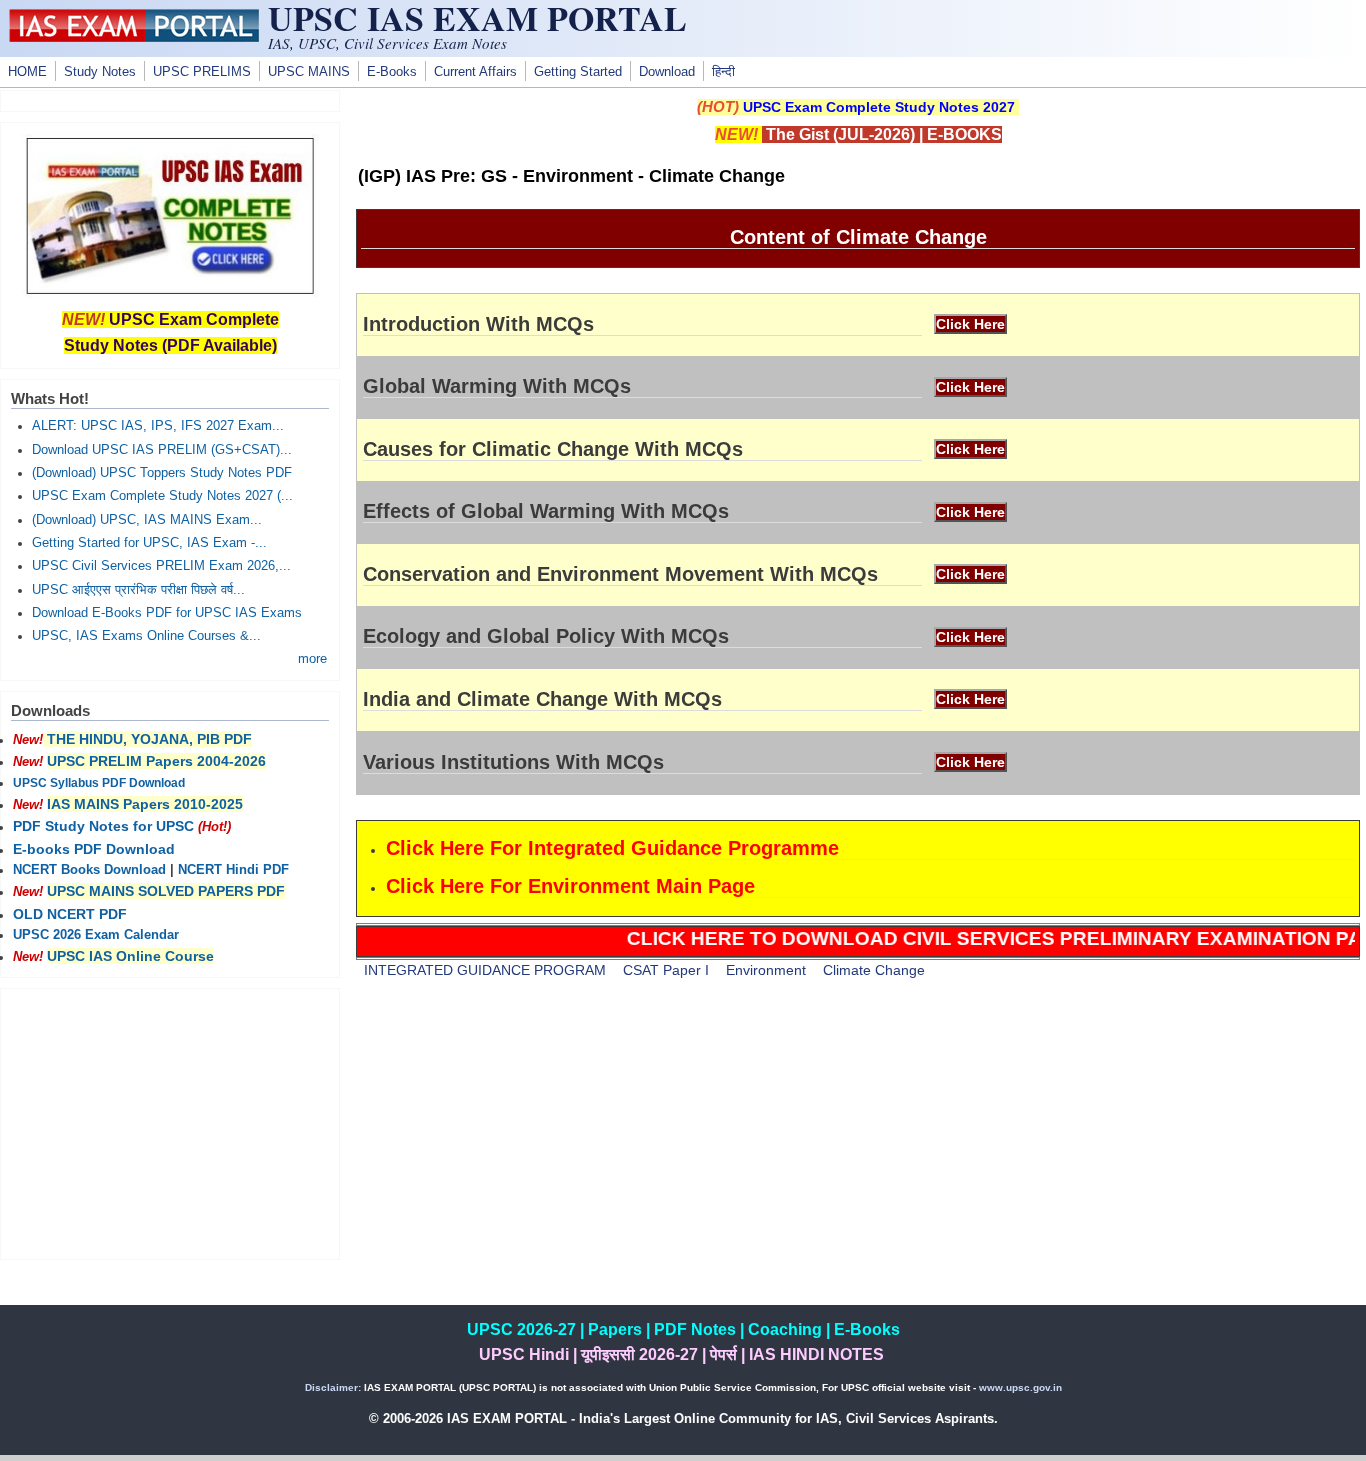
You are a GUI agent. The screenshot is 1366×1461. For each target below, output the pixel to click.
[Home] (134, 37)
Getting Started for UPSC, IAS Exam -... (149, 543)
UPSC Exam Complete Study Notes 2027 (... (162, 496)
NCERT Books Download (89, 870)
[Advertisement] (858, 1165)
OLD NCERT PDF (70, 914)
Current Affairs (475, 72)
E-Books (392, 72)
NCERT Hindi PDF (233, 870)
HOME (27, 72)
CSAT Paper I (666, 970)
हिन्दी (723, 72)
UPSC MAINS (309, 72)
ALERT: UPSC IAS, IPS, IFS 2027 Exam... (158, 426)
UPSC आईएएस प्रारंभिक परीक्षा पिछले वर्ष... (138, 590)
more (312, 659)
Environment (766, 970)
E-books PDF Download (94, 849)
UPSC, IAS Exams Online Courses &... (146, 636)
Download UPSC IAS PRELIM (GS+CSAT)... (162, 450)
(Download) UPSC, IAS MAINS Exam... (147, 520)
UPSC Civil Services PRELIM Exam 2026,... (161, 566)
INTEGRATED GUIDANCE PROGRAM (485, 970)
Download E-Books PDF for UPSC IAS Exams (167, 613)
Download (667, 72)
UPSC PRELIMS (202, 72)
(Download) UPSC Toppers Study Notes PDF (162, 473)
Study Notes (100, 72)
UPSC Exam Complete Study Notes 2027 (879, 107)
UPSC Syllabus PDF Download (99, 783)
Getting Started (578, 72)
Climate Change (874, 970)
